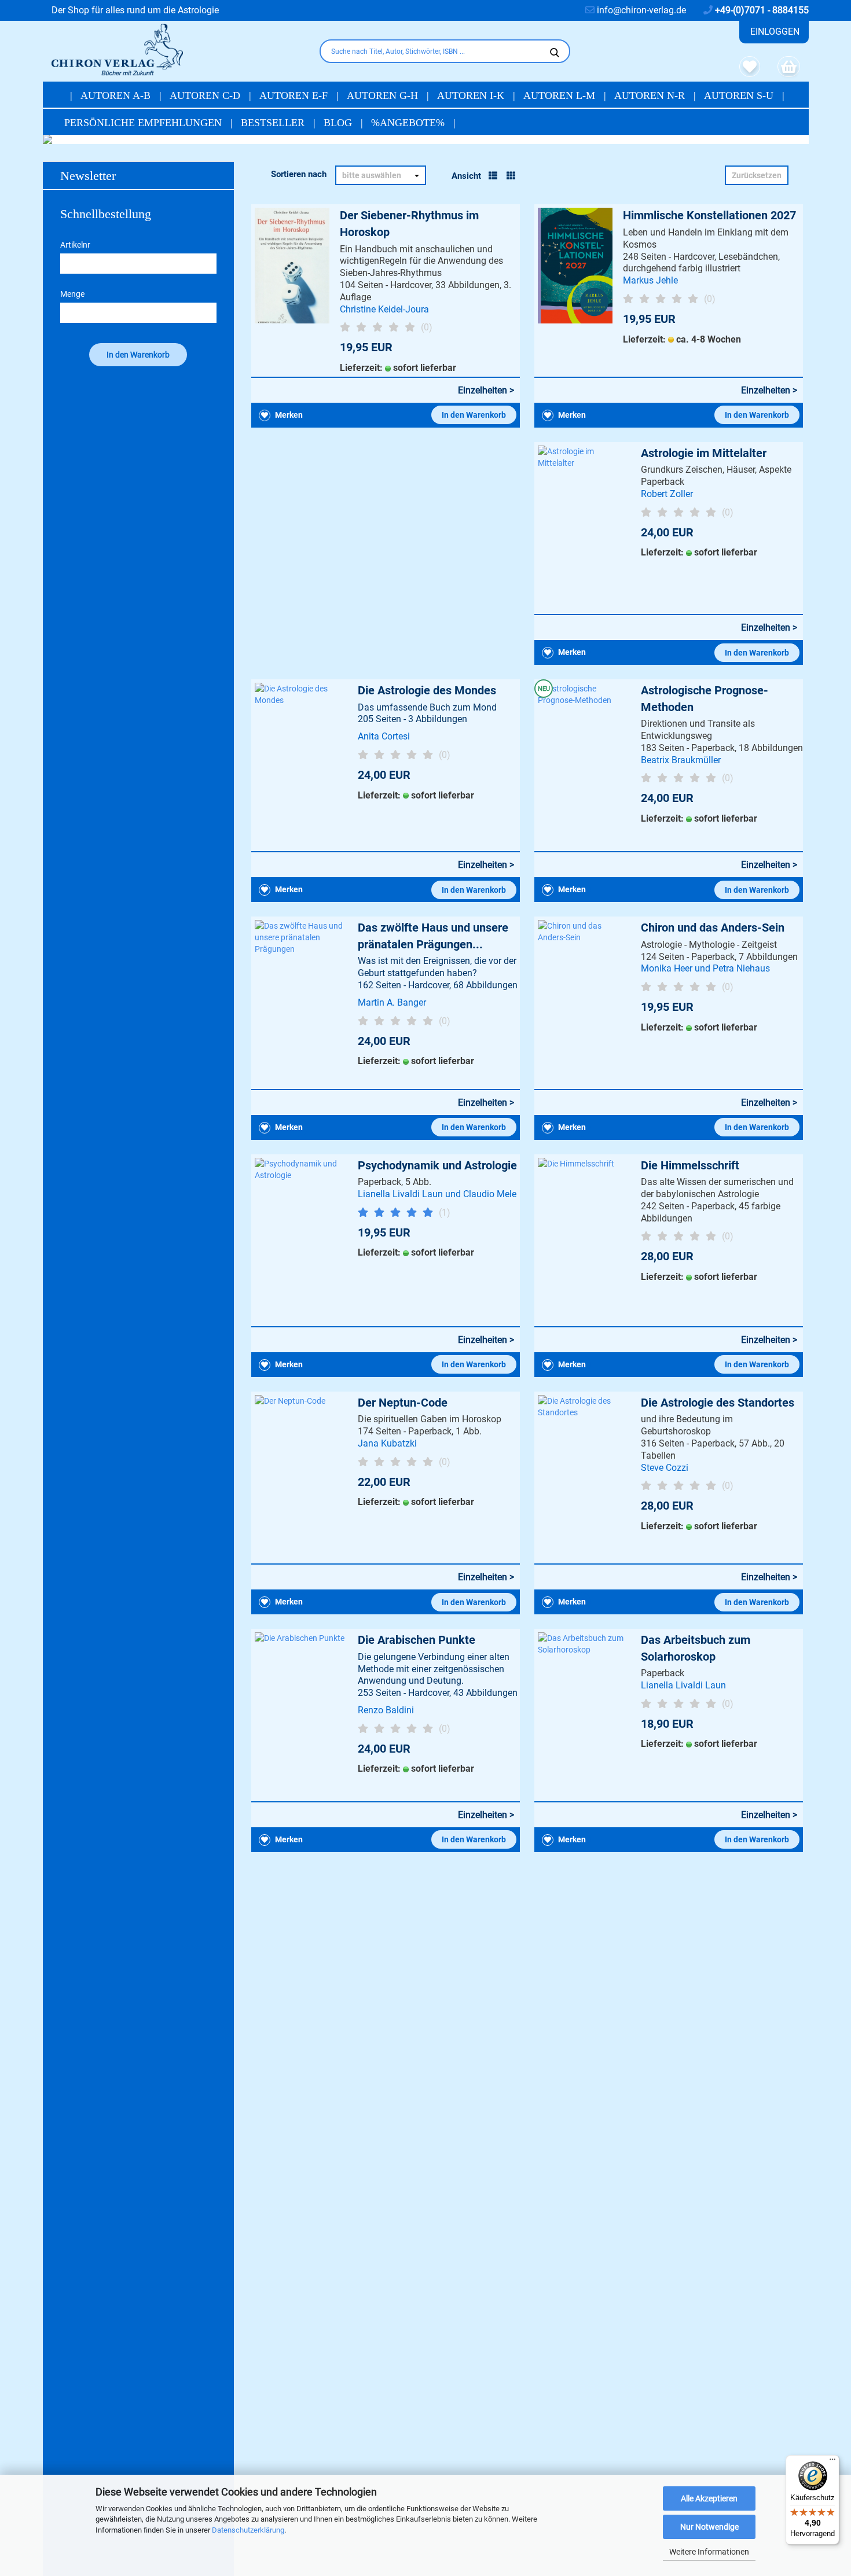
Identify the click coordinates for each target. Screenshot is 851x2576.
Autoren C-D (206, 95)
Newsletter (88, 176)
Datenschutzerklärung (248, 2530)
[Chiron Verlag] (177, 50)
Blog (339, 123)
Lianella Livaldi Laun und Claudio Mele (437, 1194)
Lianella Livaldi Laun (683, 1685)
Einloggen (775, 32)
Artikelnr (75, 245)
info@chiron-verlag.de (640, 10)
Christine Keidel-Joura (384, 309)
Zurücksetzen (757, 175)
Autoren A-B (117, 95)
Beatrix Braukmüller (681, 760)
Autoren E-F (295, 95)
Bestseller (274, 123)
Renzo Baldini (386, 1710)
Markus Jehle (650, 280)
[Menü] (832, 2462)
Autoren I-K (472, 95)
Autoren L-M (561, 95)
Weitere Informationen (709, 2552)
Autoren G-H (384, 95)
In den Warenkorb (474, 415)
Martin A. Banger (392, 1002)
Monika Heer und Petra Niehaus (705, 968)
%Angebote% (409, 123)
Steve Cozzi (665, 1468)
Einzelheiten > (486, 390)
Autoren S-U (740, 95)
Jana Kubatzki (387, 1443)
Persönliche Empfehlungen (144, 123)
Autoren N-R (651, 95)
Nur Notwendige (709, 2527)
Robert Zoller (667, 494)
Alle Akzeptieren (709, 2498)
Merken (288, 415)
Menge (72, 294)
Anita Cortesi (384, 736)
